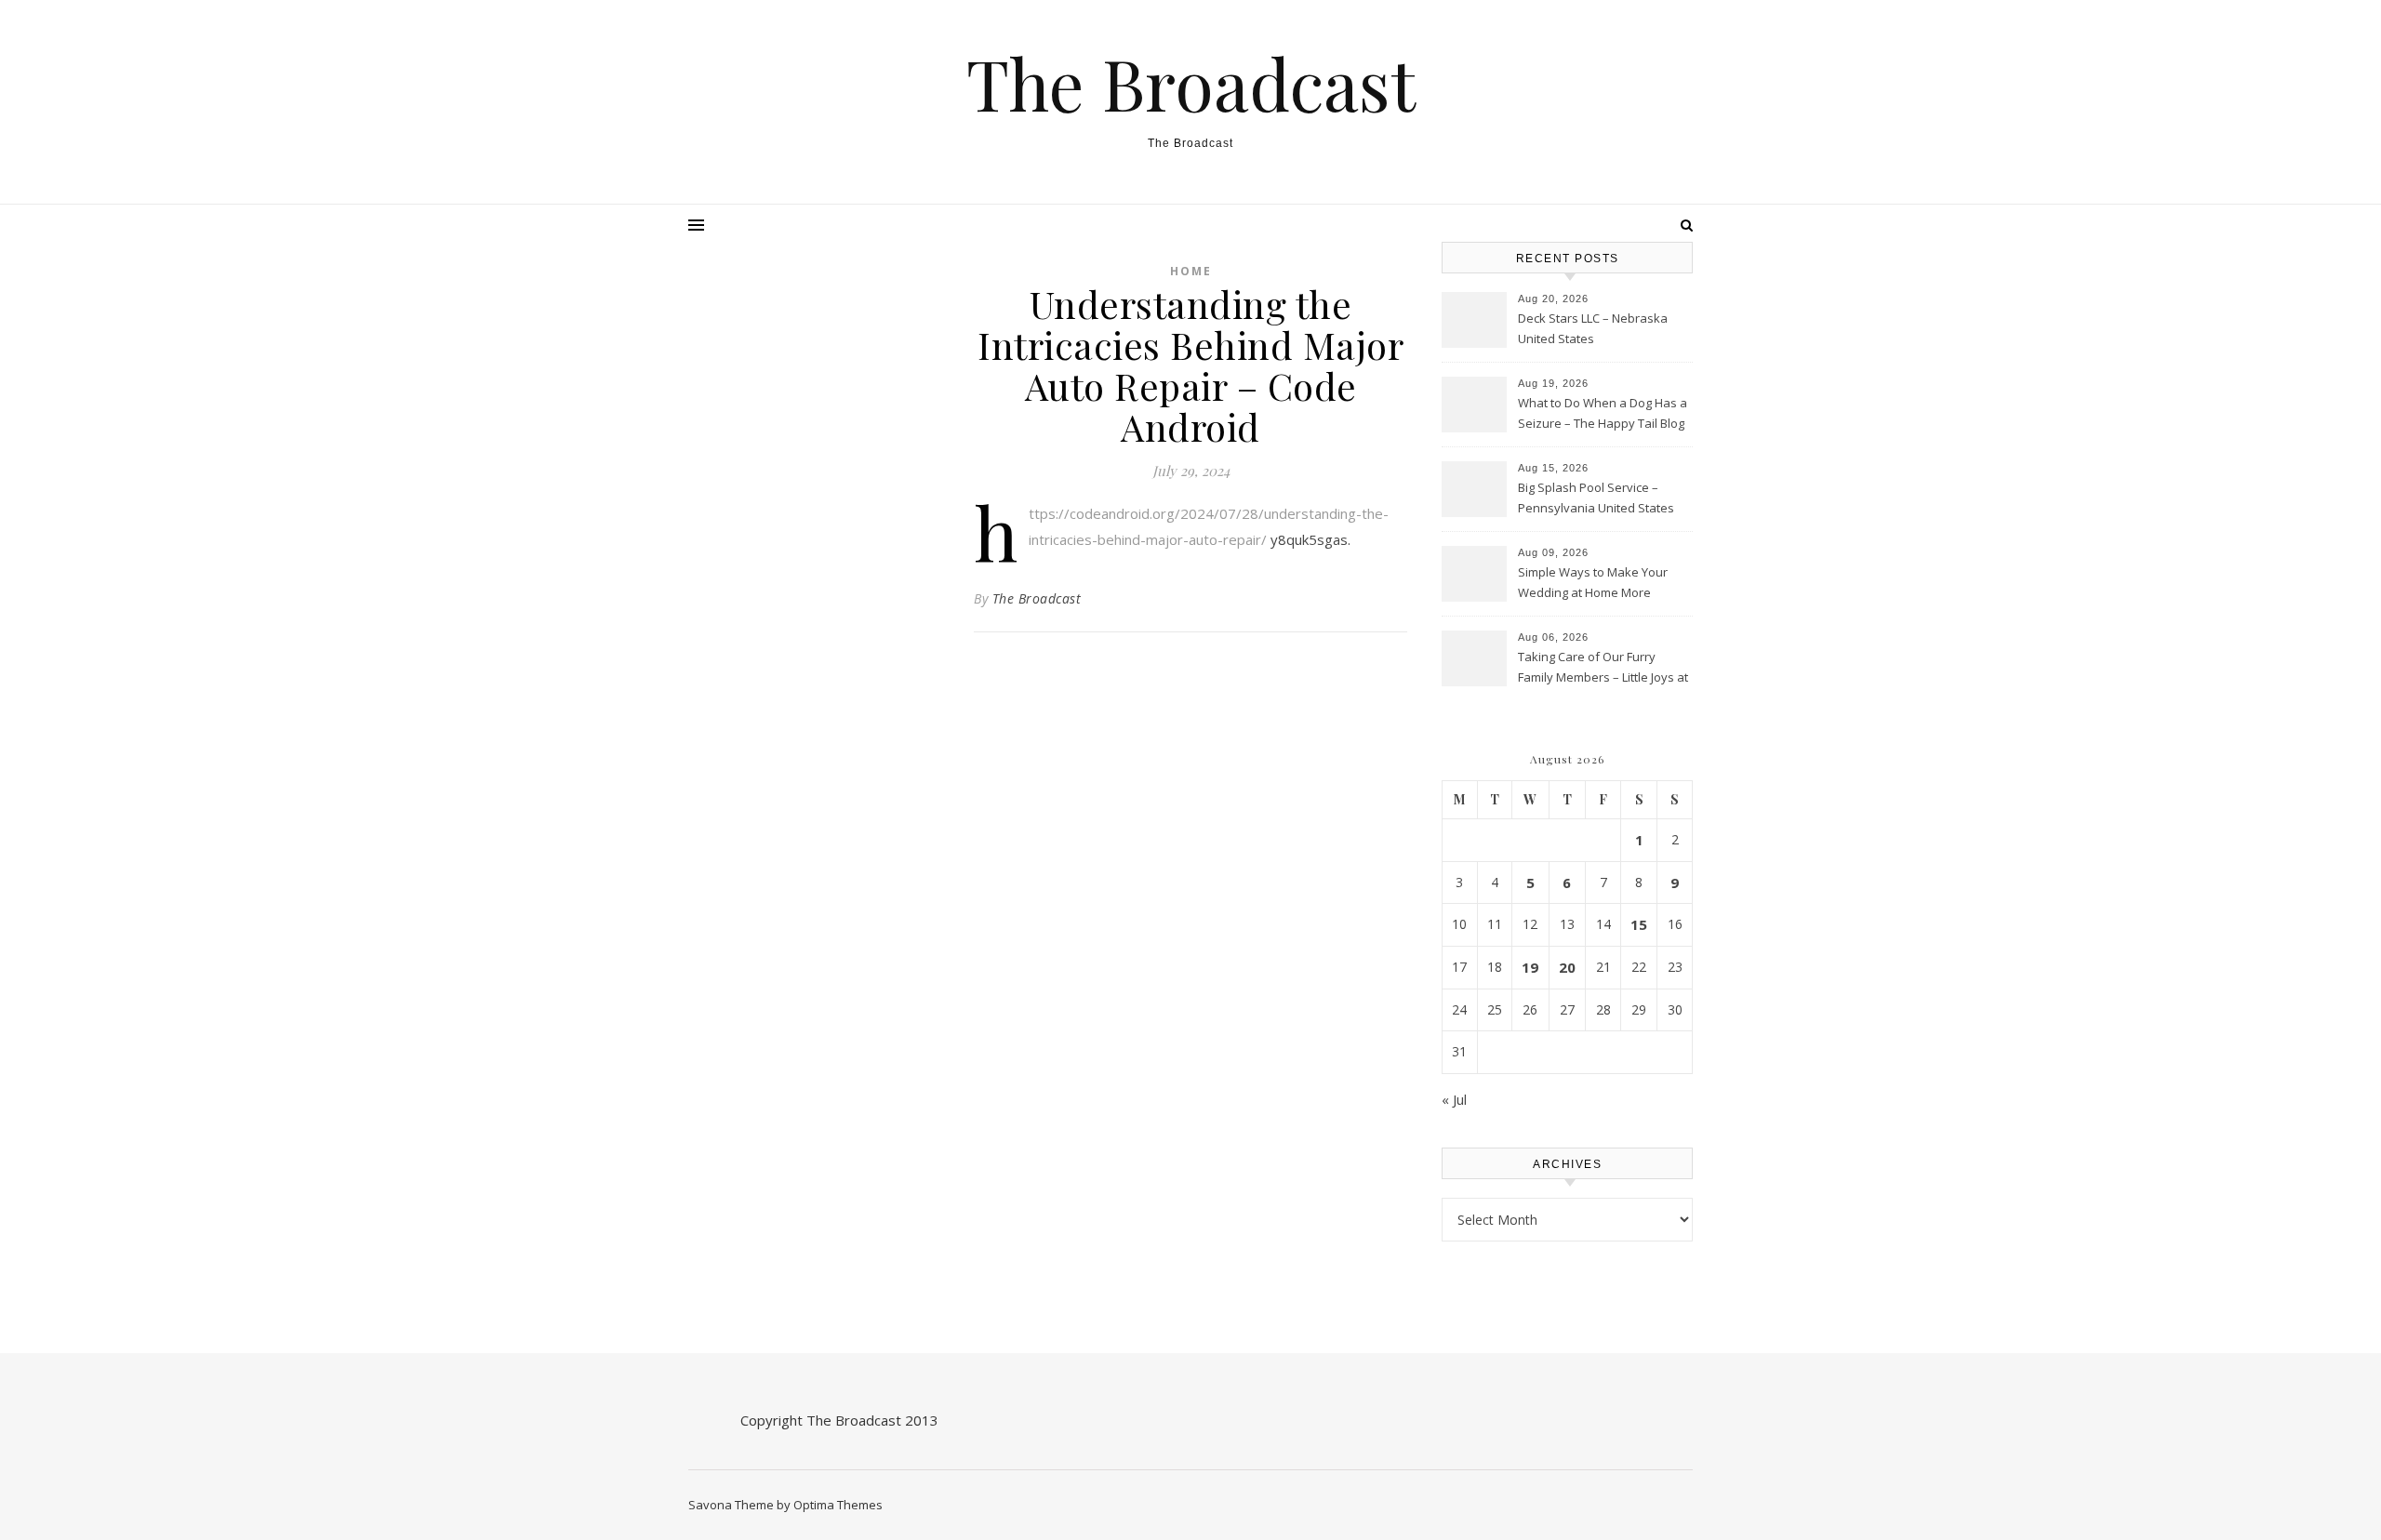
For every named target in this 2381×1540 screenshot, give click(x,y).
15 (1639, 924)
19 (1530, 967)
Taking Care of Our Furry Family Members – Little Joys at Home (1603, 669)
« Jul (1454, 1099)
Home (1191, 271)
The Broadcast (1191, 83)
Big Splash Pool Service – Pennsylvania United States (1596, 498)
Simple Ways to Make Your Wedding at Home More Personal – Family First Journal (1602, 584)
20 (1567, 967)
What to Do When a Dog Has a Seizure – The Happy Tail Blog (1603, 413)
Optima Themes (838, 1505)
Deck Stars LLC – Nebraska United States (1593, 328)
